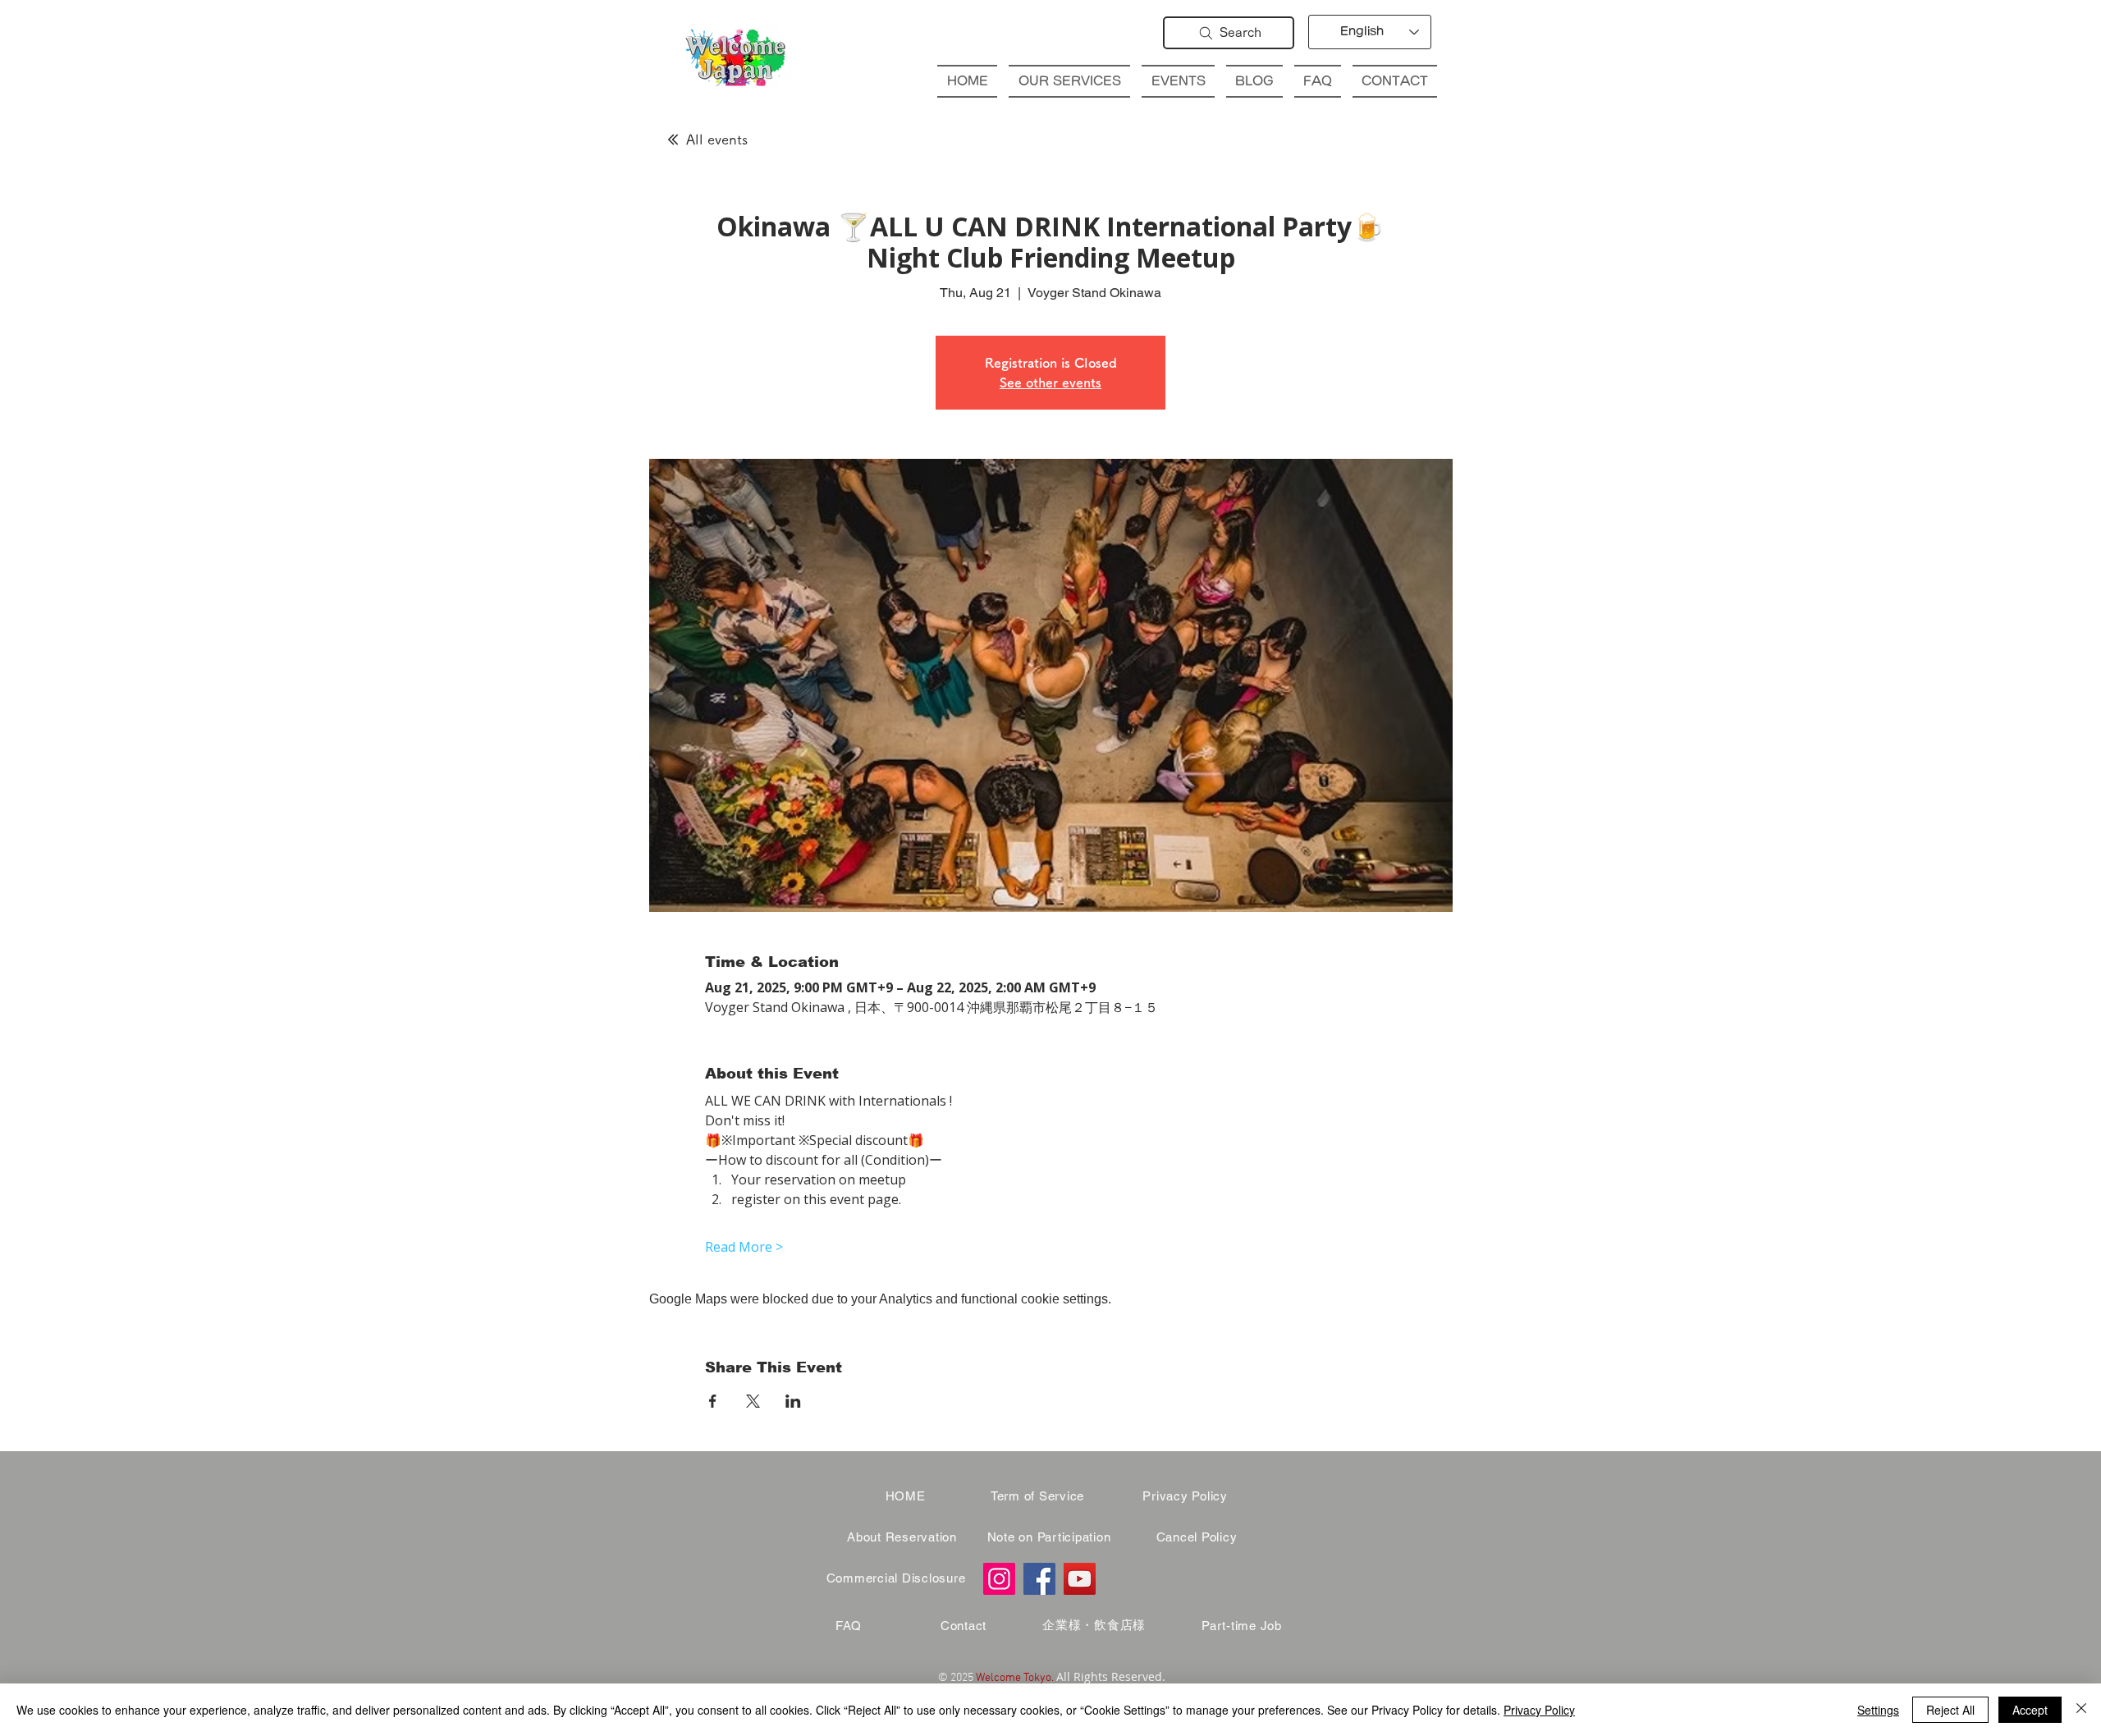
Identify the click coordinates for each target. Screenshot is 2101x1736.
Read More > (744, 1247)
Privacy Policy (1539, 1710)
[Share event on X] (753, 1401)
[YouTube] (1080, 1579)
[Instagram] (999, 1579)
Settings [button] (1878, 1710)
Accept (2030, 1710)
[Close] (2081, 1710)
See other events (1050, 382)
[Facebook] (1039, 1579)
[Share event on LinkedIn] (793, 1401)
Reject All (1950, 1710)
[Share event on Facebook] (713, 1401)
